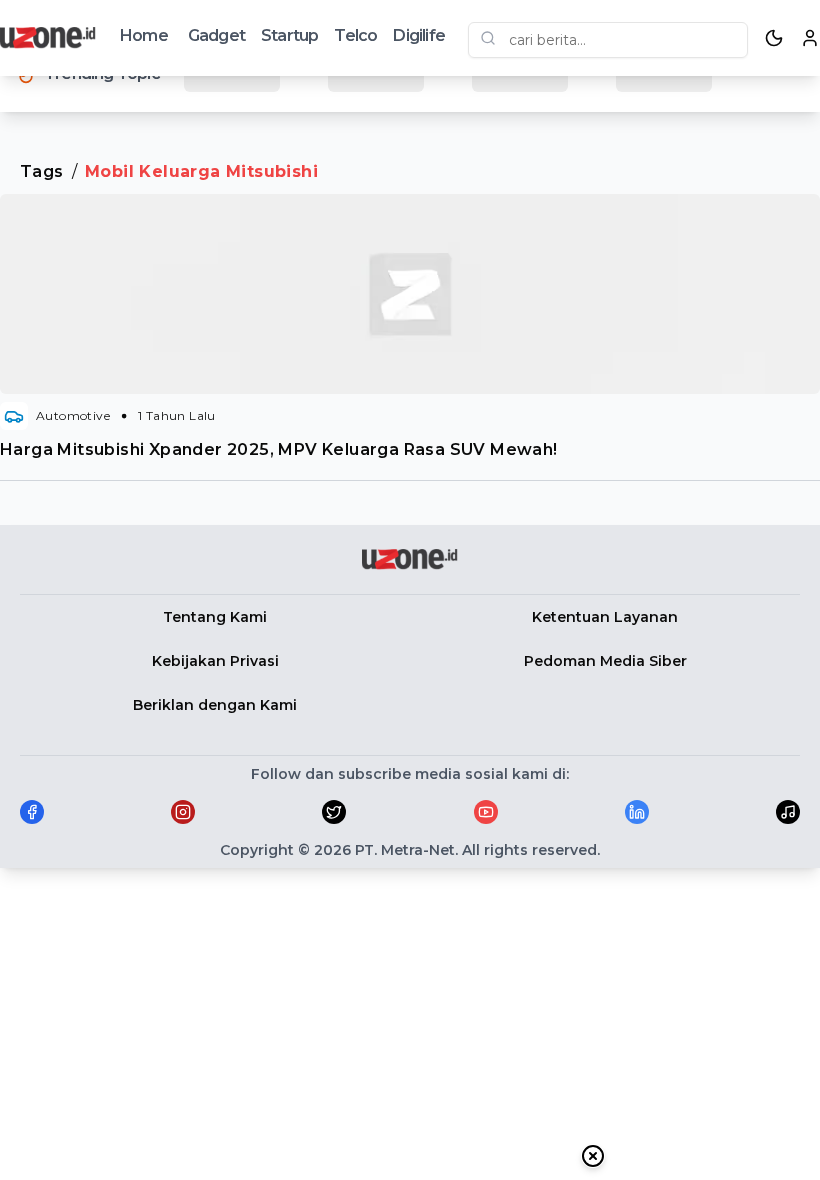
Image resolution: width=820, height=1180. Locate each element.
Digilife (419, 35)
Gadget (216, 35)
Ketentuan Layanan (605, 617)
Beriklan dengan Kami (215, 705)
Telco (355, 35)
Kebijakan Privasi (215, 661)
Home (144, 35)
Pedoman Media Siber (605, 661)
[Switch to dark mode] (774, 38)
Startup (289, 35)
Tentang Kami (215, 617)
